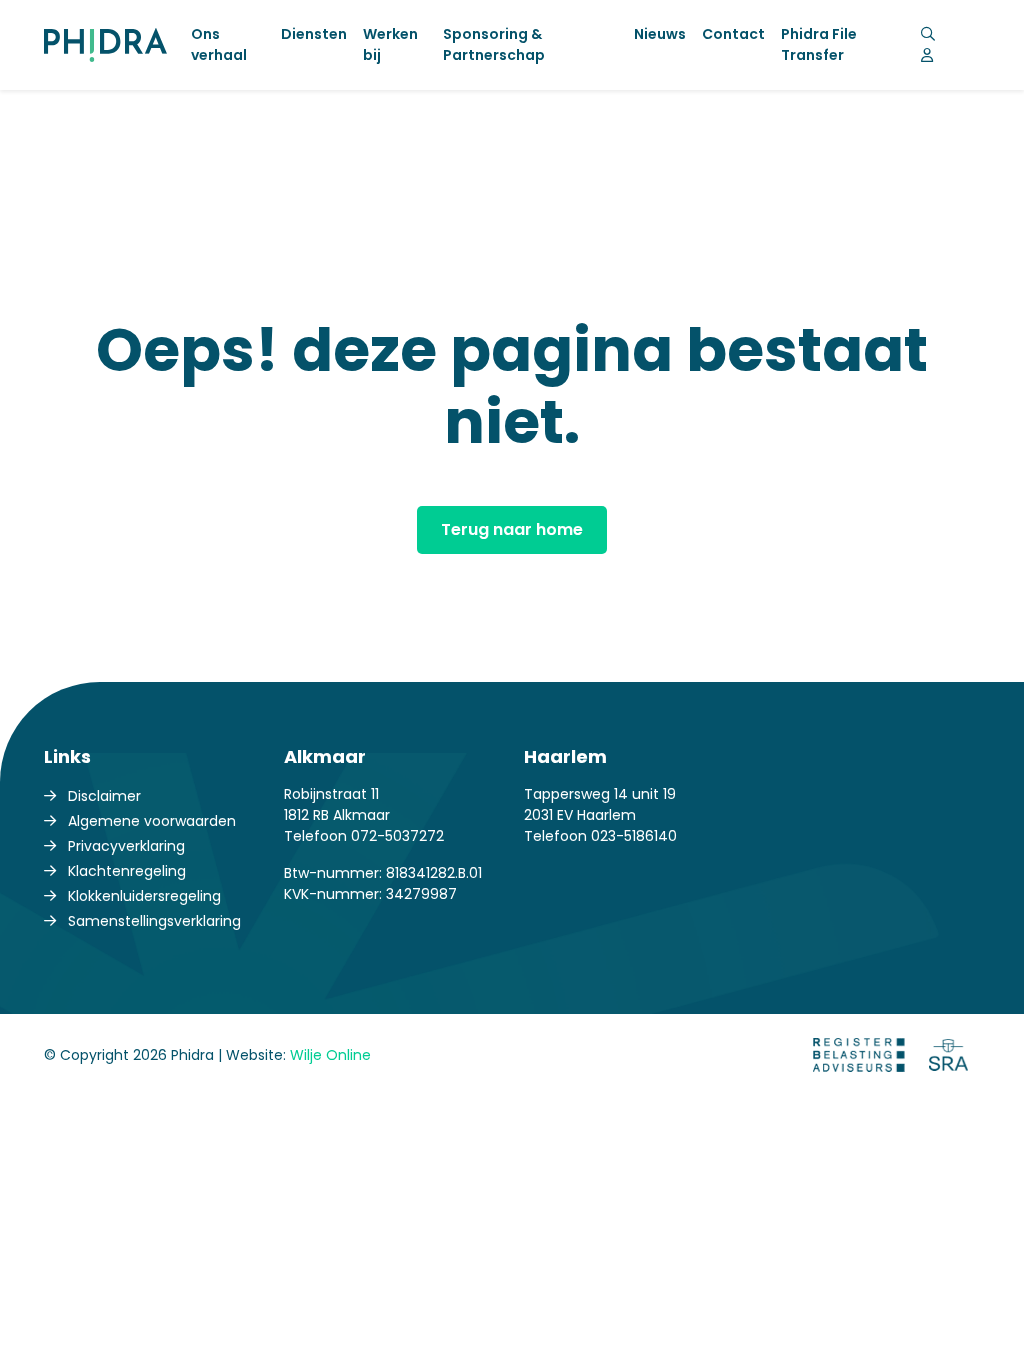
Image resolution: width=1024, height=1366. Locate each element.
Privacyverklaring (126, 846)
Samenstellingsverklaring (154, 921)
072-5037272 (397, 836)
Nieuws (660, 34)
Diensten (314, 34)
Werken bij (390, 44)
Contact (733, 34)
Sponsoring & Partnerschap (494, 44)
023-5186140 (634, 836)
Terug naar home (512, 529)
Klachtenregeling (127, 871)
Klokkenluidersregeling (144, 896)
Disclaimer (104, 796)
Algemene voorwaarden (152, 821)
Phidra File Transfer (819, 44)
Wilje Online (330, 1055)
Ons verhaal (219, 44)
